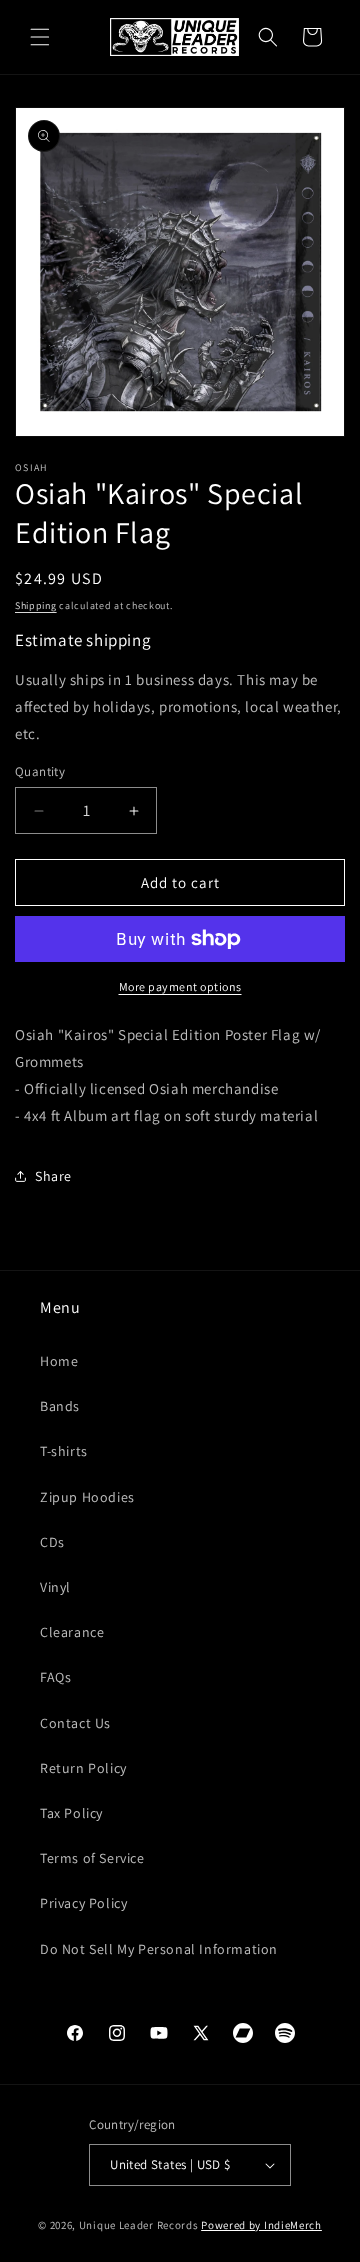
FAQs (55, 1677)
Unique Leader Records (139, 2225)
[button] (40, 37)
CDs (52, 1542)
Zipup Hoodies (87, 1497)
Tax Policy (71, 1813)
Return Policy (83, 1768)
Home (59, 1361)
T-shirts (64, 1451)
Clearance (72, 1632)
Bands (60, 1406)
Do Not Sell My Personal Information (159, 1949)
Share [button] (53, 1176)
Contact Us (75, 1723)
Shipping (36, 605)
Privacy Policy (83, 1903)
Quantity (40, 771)
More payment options (180, 986)
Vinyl (55, 1587)
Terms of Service (92, 1858)
